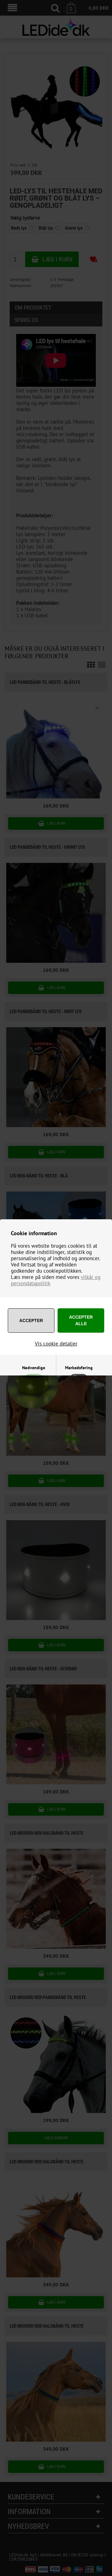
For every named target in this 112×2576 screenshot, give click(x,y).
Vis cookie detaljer (56, 1344)
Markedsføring (79, 1368)
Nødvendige (34, 1368)
